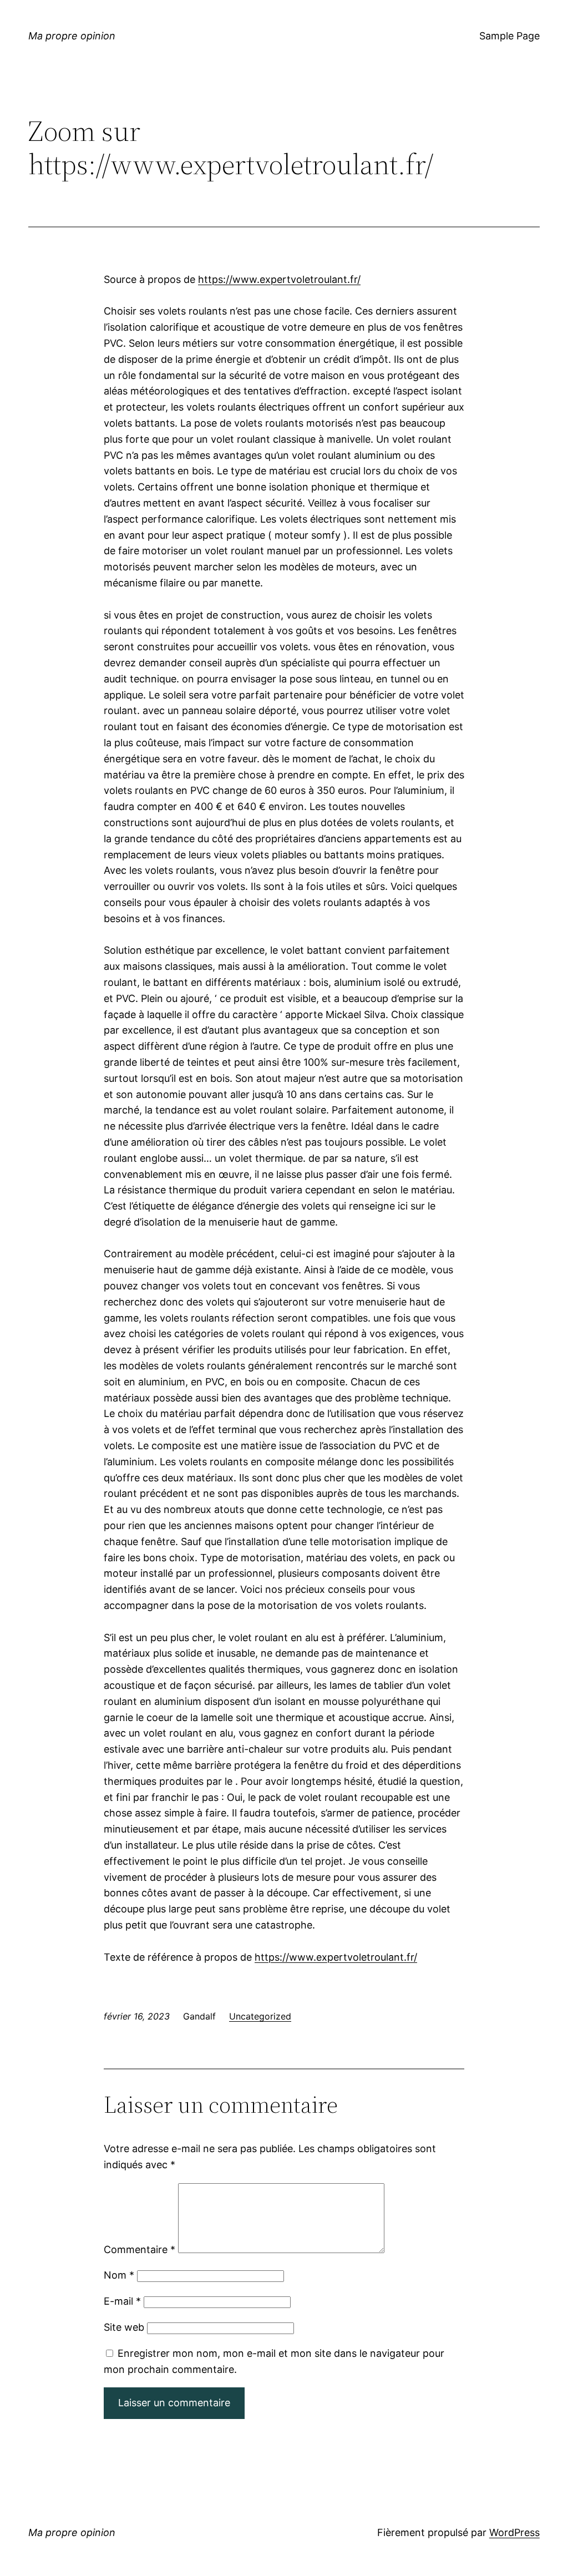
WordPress (514, 2532)
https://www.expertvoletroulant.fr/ (279, 279)
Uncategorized (260, 2016)
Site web (124, 2327)
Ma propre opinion (72, 36)
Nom (119, 2275)
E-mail (122, 2301)
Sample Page (509, 36)
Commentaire (140, 2249)
